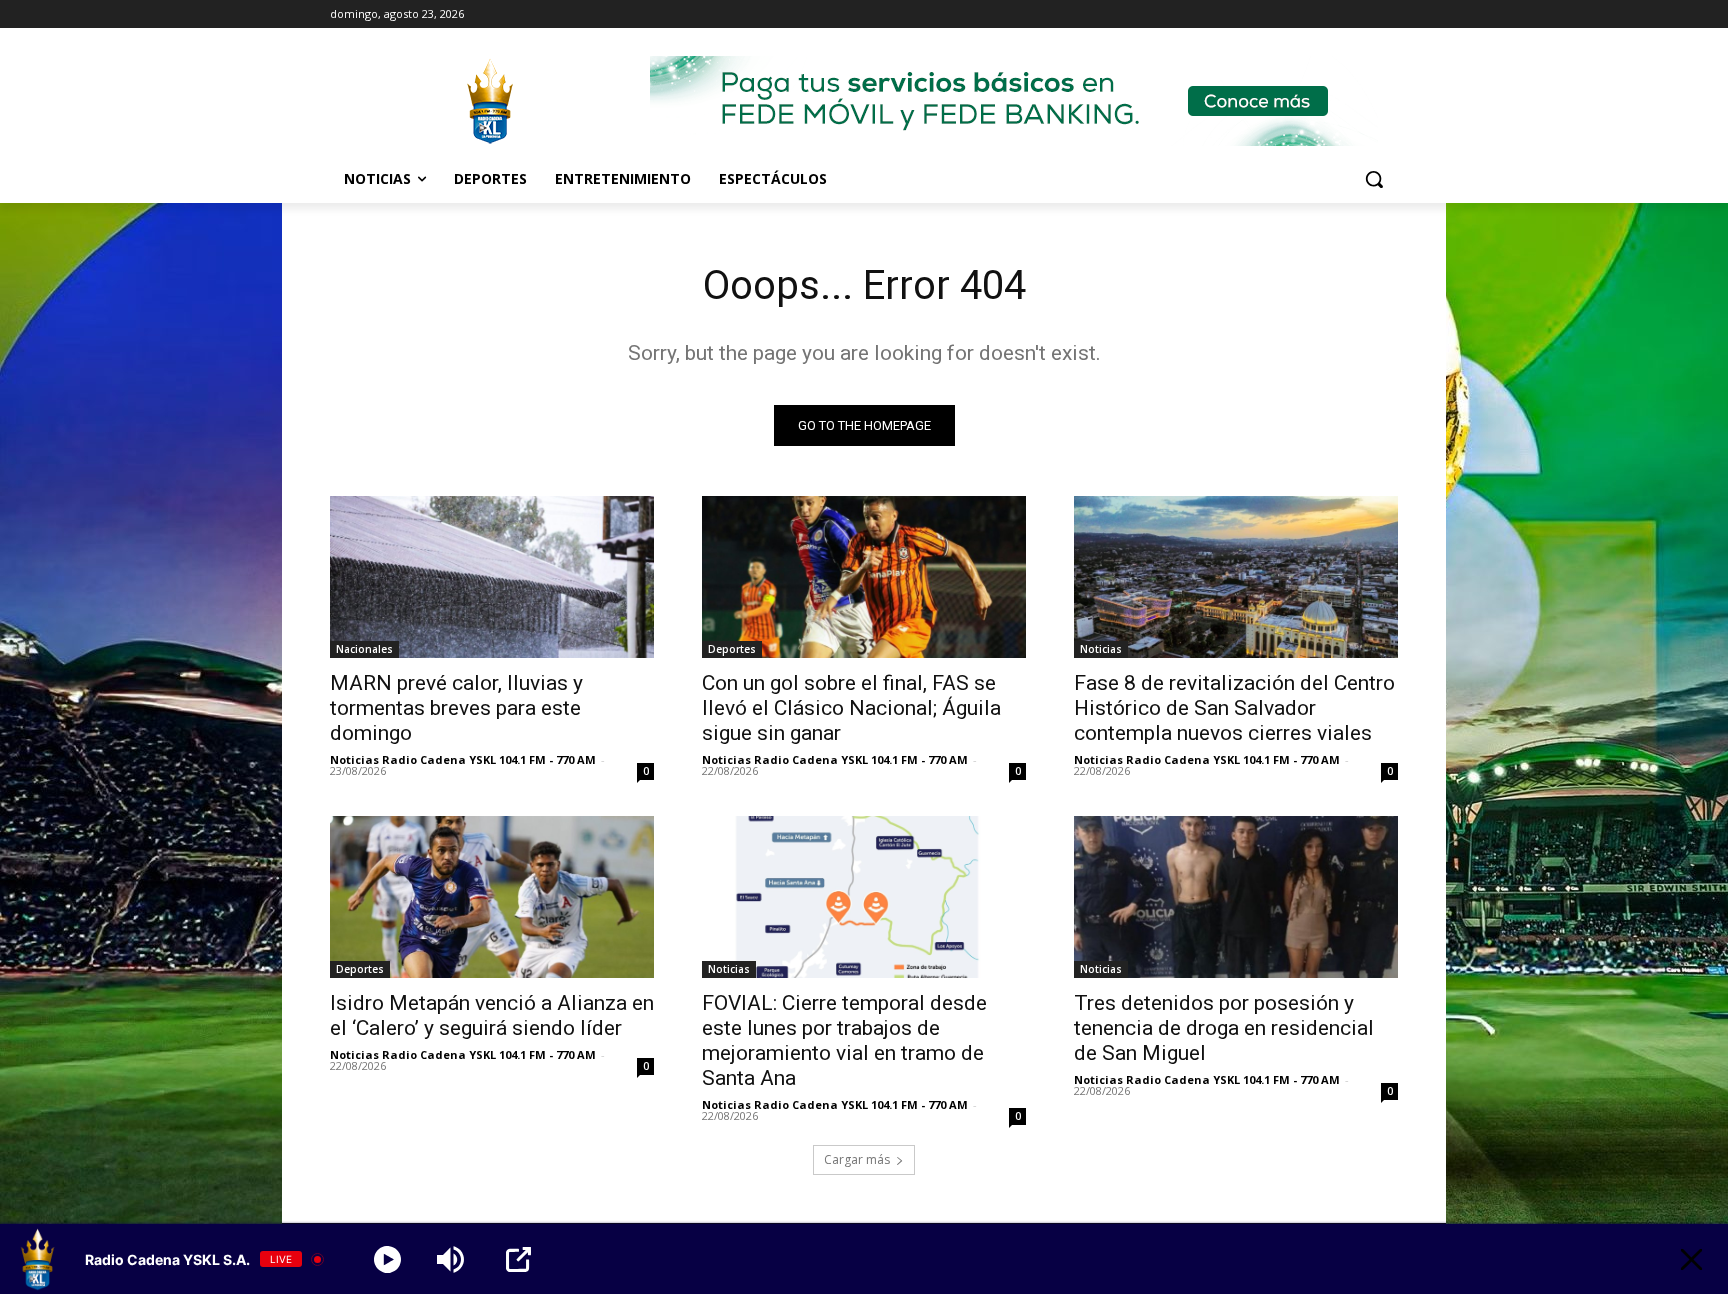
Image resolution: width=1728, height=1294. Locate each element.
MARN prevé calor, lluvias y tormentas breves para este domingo (456, 708)
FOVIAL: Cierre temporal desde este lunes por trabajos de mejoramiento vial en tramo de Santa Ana (844, 1040)
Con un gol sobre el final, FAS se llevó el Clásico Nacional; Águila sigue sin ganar (851, 708)
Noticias (1101, 649)
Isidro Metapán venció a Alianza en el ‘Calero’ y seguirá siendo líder (492, 1015)
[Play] (387, 1259)
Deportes (732, 649)
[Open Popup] (518, 1259)
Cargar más (857, 1159)
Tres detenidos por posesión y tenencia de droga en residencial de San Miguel (1224, 1028)
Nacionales (364, 649)
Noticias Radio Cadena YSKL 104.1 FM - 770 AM (463, 759)
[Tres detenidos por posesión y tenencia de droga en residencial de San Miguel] (1236, 897)
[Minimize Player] (1691, 1259)
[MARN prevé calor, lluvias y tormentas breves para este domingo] (492, 577)
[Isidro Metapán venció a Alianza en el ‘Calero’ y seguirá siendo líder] (492, 897)
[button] (1374, 179)
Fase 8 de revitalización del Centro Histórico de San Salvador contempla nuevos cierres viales (1234, 708)
